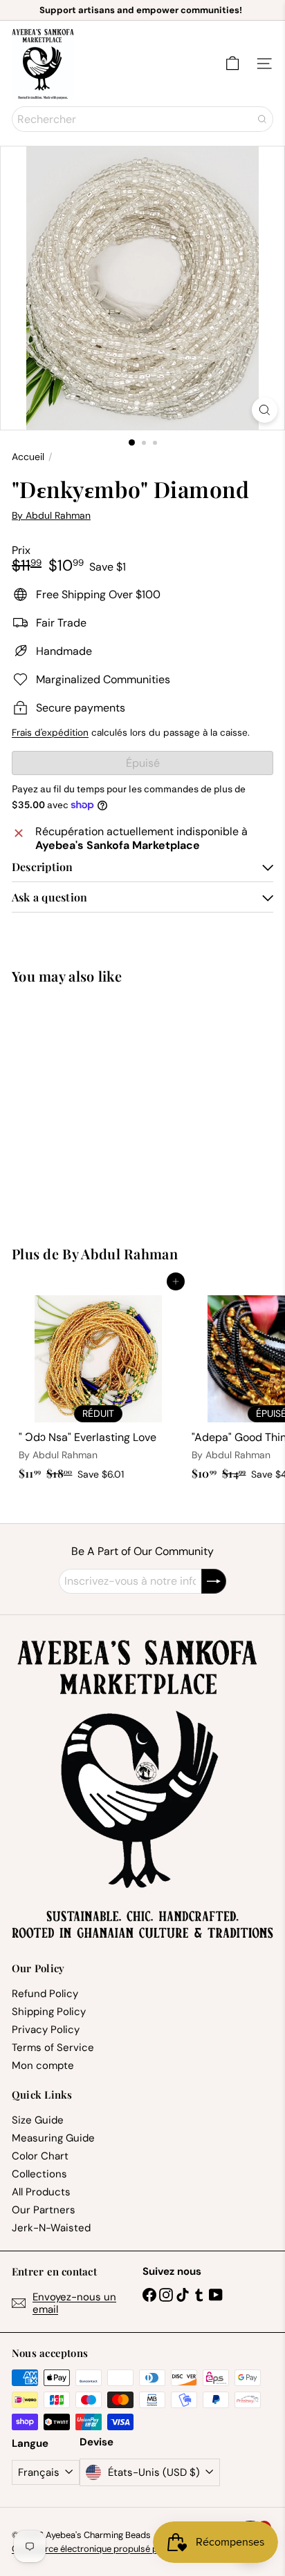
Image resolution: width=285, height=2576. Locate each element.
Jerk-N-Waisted (51, 2228)
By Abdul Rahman (120, 1253)
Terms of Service (53, 2048)
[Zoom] (265, 410)
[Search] (262, 119)
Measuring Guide (53, 2138)
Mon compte (43, 2065)
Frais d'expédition (50, 733)
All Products (41, 2192)
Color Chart (40, 2156)
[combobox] (142, 119)
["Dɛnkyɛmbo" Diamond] (98, 1106)
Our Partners (44, 2210)
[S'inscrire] (214, 1581)
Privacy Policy (46, 2030)
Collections (39, 2174)
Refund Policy (45, 1994)
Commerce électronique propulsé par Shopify (105, 2549)
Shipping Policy (49, 2012)
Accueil (28, 457)
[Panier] (232, 64)
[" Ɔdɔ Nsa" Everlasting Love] (98, 1384)
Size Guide (38, 2120)
